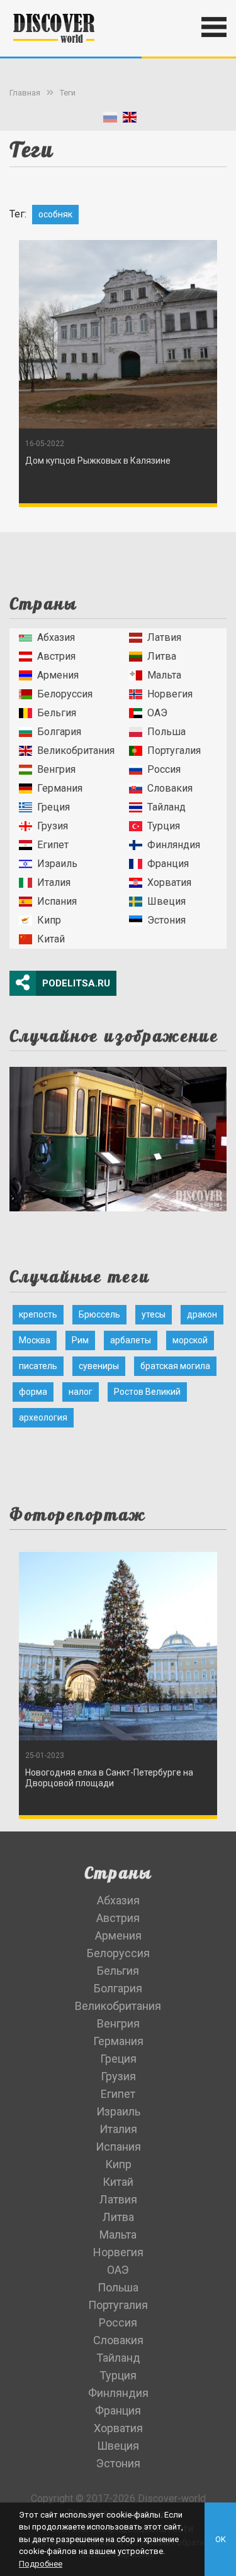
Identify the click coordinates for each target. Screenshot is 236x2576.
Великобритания (76, 750)
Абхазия (56, 637)
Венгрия (56, 769)
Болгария (59, 732)
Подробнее (41, 2564)
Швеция (166, 901)
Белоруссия (65, 694)
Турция (164, 826)
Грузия (53, 826)
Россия (164, 769)
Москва (35, 1340)
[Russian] (110, 120)
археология (43, 1417)
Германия (60, 788)
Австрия (56, 656)
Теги (68, 93)
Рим (80, 1340)
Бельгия (57, 713)
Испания (57, 901)
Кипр (49, 920)
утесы (154, 1314)
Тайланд (166, 807)
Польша (166, 732)
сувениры (99, 1366)
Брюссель (99, 1314)
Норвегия (170, 694)
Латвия (164, 637)
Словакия (170, 788)
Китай (51, 939)
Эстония (166, 920)
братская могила (175, 1366)
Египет (53, 845)
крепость (38, 1314)
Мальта (164, 675)
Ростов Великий (147, 1392)
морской (190, 1340)
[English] (130, 120)
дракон (202, 1314)
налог (81, 1392)
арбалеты (131, 1340)
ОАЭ (157, 713)
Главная (25, 93)
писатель (38, 1366)
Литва (162, 656)
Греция (53, 807)
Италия (54, 882)
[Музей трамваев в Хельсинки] (118, 1136)
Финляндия (174, 845)
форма (33, 1392)
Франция (168, 864)
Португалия (174, 750)
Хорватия (169, 882)
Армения (58, 675)
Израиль (57, 864)
